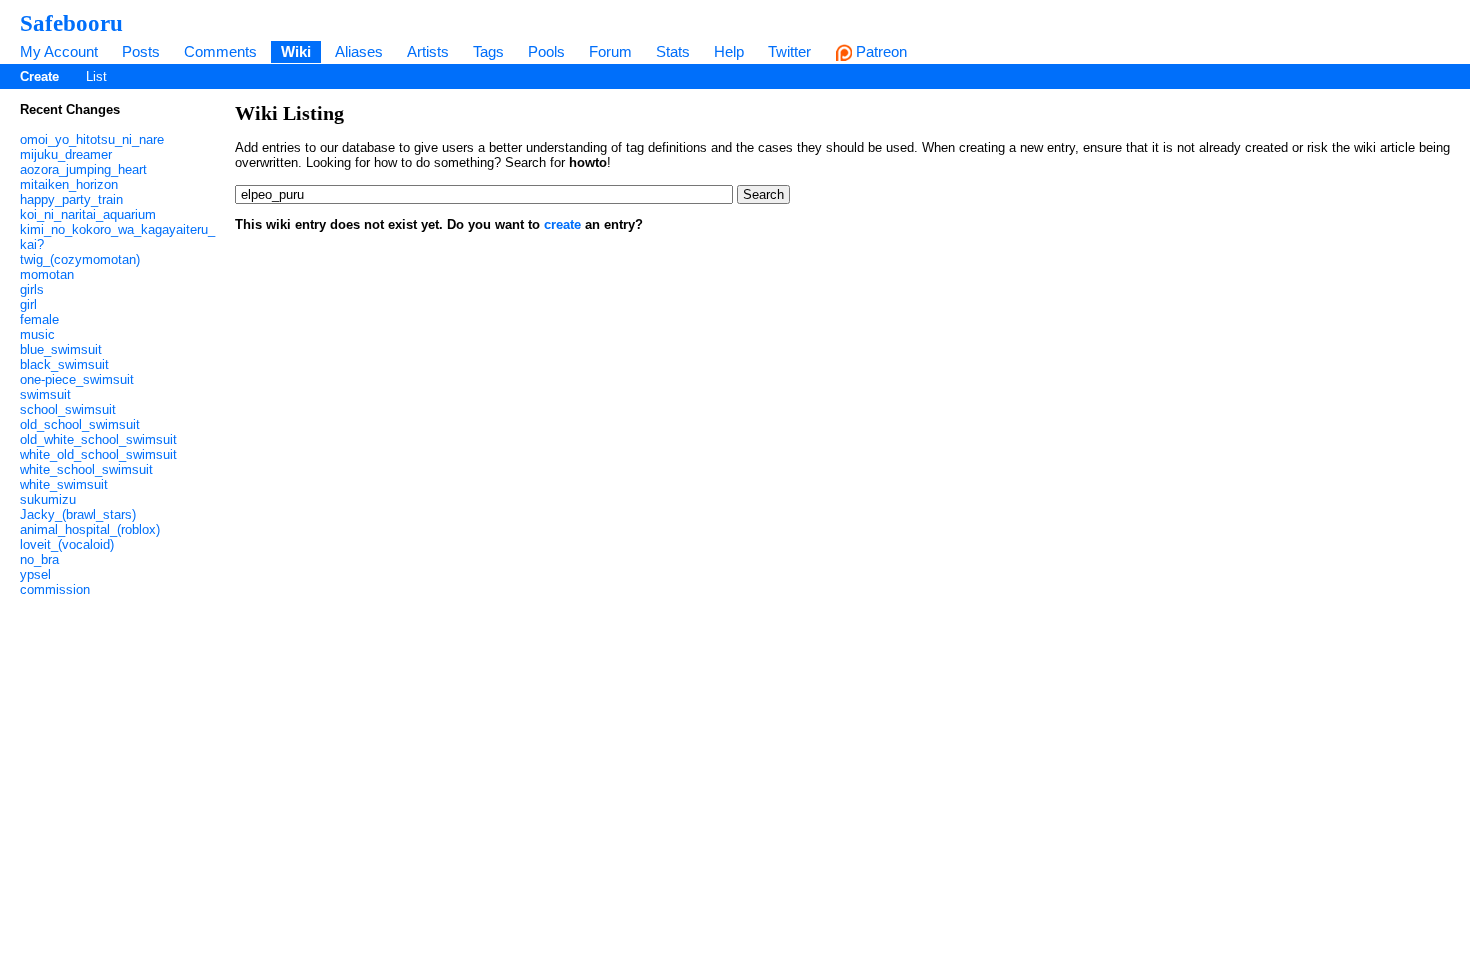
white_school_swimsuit (86, 469)
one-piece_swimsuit (77, 379)
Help (729, 51)
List (96, 76)
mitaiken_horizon (69, 184)
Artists (428, 51)
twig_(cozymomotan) (80, 259)
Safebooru (71, 23)
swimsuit (45, 394)
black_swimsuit (64, 364)
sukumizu (48, 499)
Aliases (359, 51)
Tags (488, 51)
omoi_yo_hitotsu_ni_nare (92, 139)
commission (55, 589)
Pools (546, 51)
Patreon (879, 51)
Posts (141, 51)
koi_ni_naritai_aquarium (88, 214)
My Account (59, 51)
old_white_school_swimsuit (98, 439)
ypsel (35, 574)
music (37, 334)
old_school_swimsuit (80, 424)
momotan (47, 274)
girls (32, 289)
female (39, 319)
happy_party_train (71, 199)
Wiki (296, 51)
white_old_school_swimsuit (98, 454)
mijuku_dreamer (66, 154)
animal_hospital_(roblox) (90, 529)
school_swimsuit (68, 409)
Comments (220, 51)
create (562, 224)
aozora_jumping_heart (83, 169)
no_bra (39, 559)
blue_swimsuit (61, 349)
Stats (673, 51)
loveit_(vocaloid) (67, 544)
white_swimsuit (64, 484)
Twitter (789, 51)
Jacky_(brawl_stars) (78, 514)
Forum (610, 51)
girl (28, 304)
